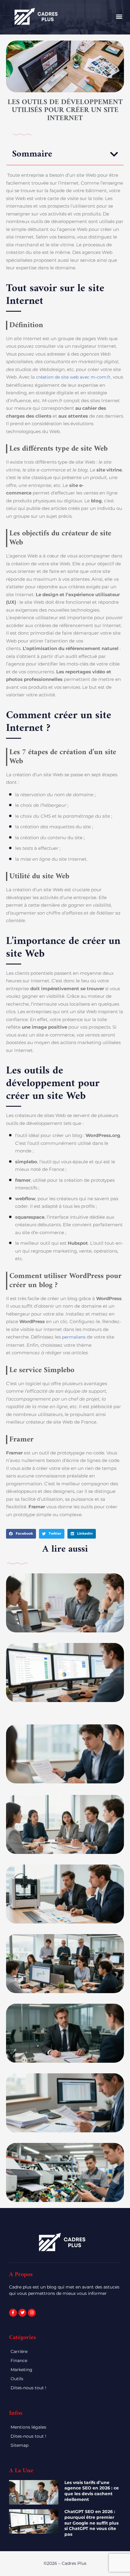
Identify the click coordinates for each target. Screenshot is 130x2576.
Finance (19, 2361)
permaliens (74, 1337)
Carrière (19, 2351)
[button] (119, 16)
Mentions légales (28, 2427)
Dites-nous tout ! (28, 2388)
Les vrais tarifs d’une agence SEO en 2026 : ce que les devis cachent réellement (92, 2491)
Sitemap (19, 2445)
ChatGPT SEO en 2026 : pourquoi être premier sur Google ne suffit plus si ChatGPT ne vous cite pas (91, 2523)
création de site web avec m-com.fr (73, 377)
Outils (17, 2379)
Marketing (21, 2370)
